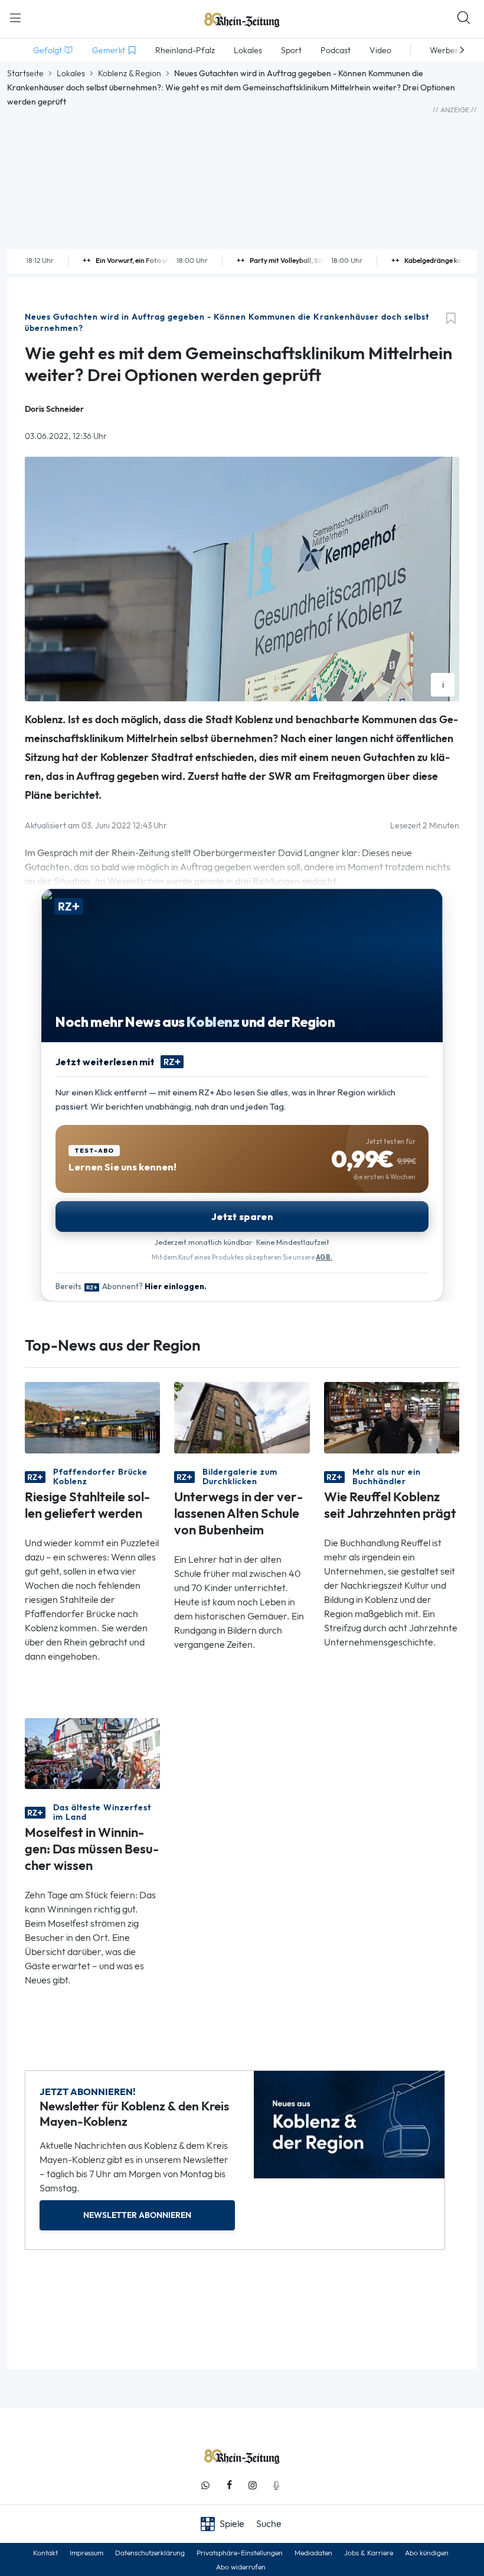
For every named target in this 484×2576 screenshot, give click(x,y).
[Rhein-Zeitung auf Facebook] (229, 2485)
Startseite (25, 73)
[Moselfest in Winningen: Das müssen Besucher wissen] (92, 1753)
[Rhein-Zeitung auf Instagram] (253, 2485)
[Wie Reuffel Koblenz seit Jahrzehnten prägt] (392, 1417)
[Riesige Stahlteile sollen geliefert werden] (92, 1417)
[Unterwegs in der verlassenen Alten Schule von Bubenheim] (242, 1417)
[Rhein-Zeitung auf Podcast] (276, 2485)
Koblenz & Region (130, 73)
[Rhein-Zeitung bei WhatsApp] (205, 2485)
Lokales (71, 73)
